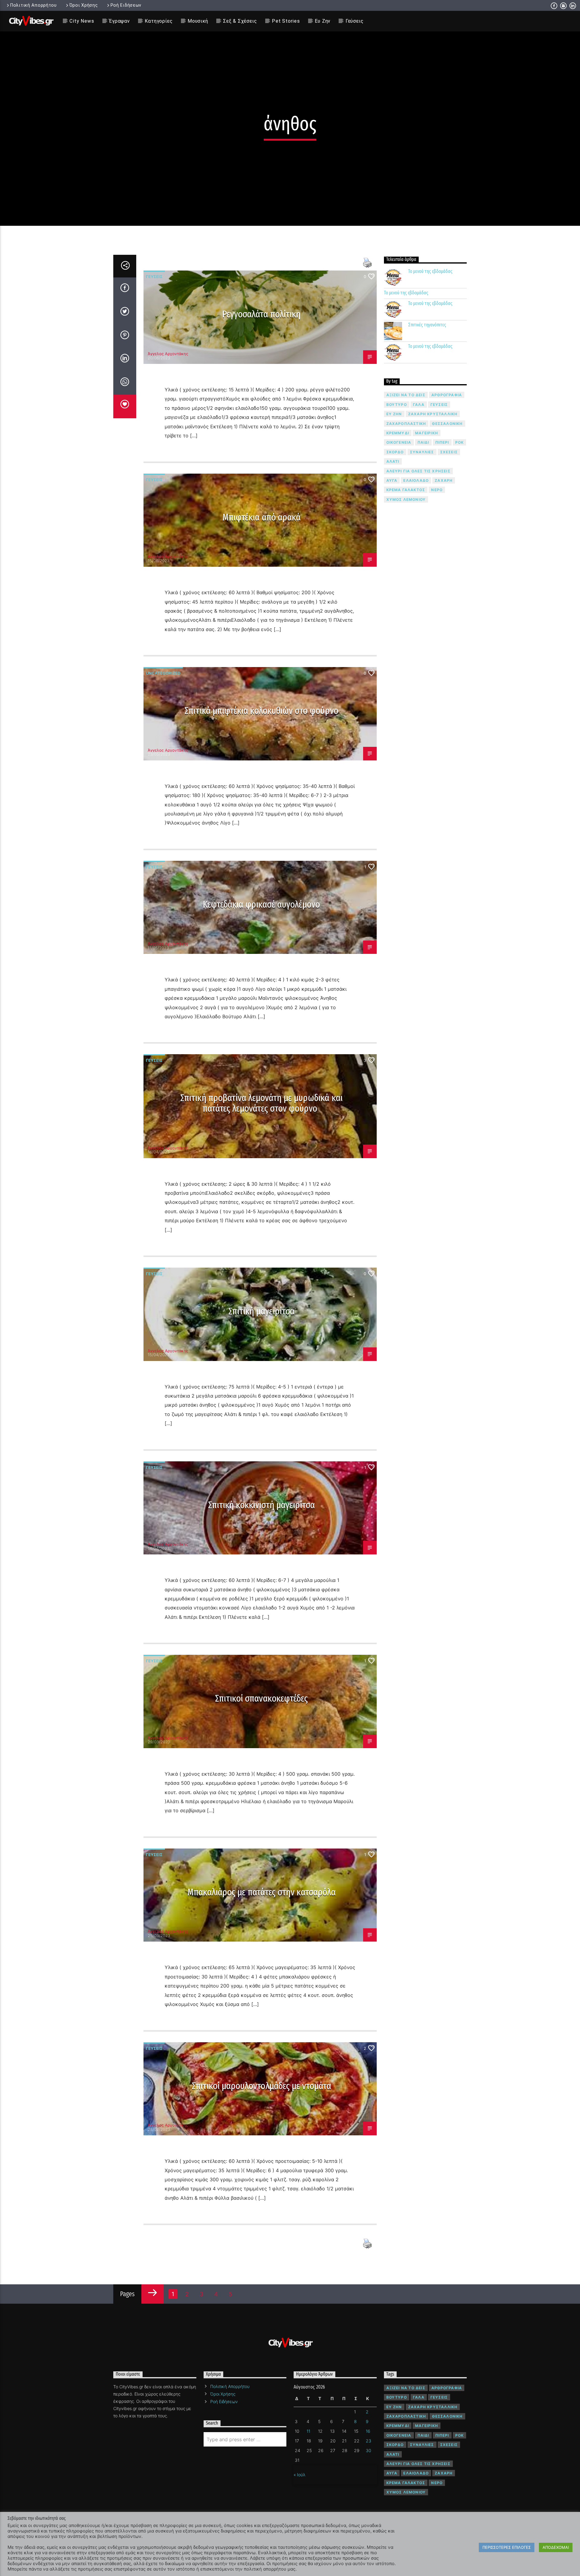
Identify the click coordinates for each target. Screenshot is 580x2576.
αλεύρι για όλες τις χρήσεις (418, 471)
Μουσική (198, 21)
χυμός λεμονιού (406, 499)
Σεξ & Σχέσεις (240, 21)
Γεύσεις (355, 21)
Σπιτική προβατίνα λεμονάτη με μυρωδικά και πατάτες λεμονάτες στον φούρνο (261, 1103)
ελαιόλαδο (416, 480)
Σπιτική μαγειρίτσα (262, 1311)
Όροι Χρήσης (84, 5)
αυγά (392, 480)
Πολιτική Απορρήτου (34, 5)
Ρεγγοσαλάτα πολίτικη (261, 314)
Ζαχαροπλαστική (406, 424)
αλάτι (393, 461)
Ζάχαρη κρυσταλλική (433, 414)
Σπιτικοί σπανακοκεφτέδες (261, 1698)
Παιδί (423, 442)
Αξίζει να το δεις (406, 395)
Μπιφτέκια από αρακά (261, 517)
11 (308, 2431)
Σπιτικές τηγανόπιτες (427, 325)
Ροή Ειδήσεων (126, 5)
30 (369, 2450)
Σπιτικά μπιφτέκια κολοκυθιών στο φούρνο (261, 711)
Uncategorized (163, 673)
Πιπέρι (442, 442)
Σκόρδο (395, 452)
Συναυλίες (422, 452)
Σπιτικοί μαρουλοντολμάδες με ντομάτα (261, 2086)
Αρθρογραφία (447, 395)
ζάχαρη (444, 480)
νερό (437, 490)
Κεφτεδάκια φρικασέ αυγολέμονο (262, 904)
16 (368, 2431)
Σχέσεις (449, 452)
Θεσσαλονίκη (447, 424)
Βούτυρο (397, 405)
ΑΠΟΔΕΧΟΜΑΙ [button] (556, 2547)
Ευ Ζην (323, 21)
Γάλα (419, 405)
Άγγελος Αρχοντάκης (168, 354)
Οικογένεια (399, 442)
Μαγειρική (427, 433)
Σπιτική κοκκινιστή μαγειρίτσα (262, 1505)
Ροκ (460, 442)
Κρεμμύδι (398, 433)
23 (369, 2441)
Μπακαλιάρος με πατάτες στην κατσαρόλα (261, 1892)
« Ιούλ (300, 2475)
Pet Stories (286, 21)
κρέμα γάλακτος (406, 490)
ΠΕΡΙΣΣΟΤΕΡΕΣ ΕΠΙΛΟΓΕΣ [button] (507, 2547)
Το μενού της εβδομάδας (430, 271)
